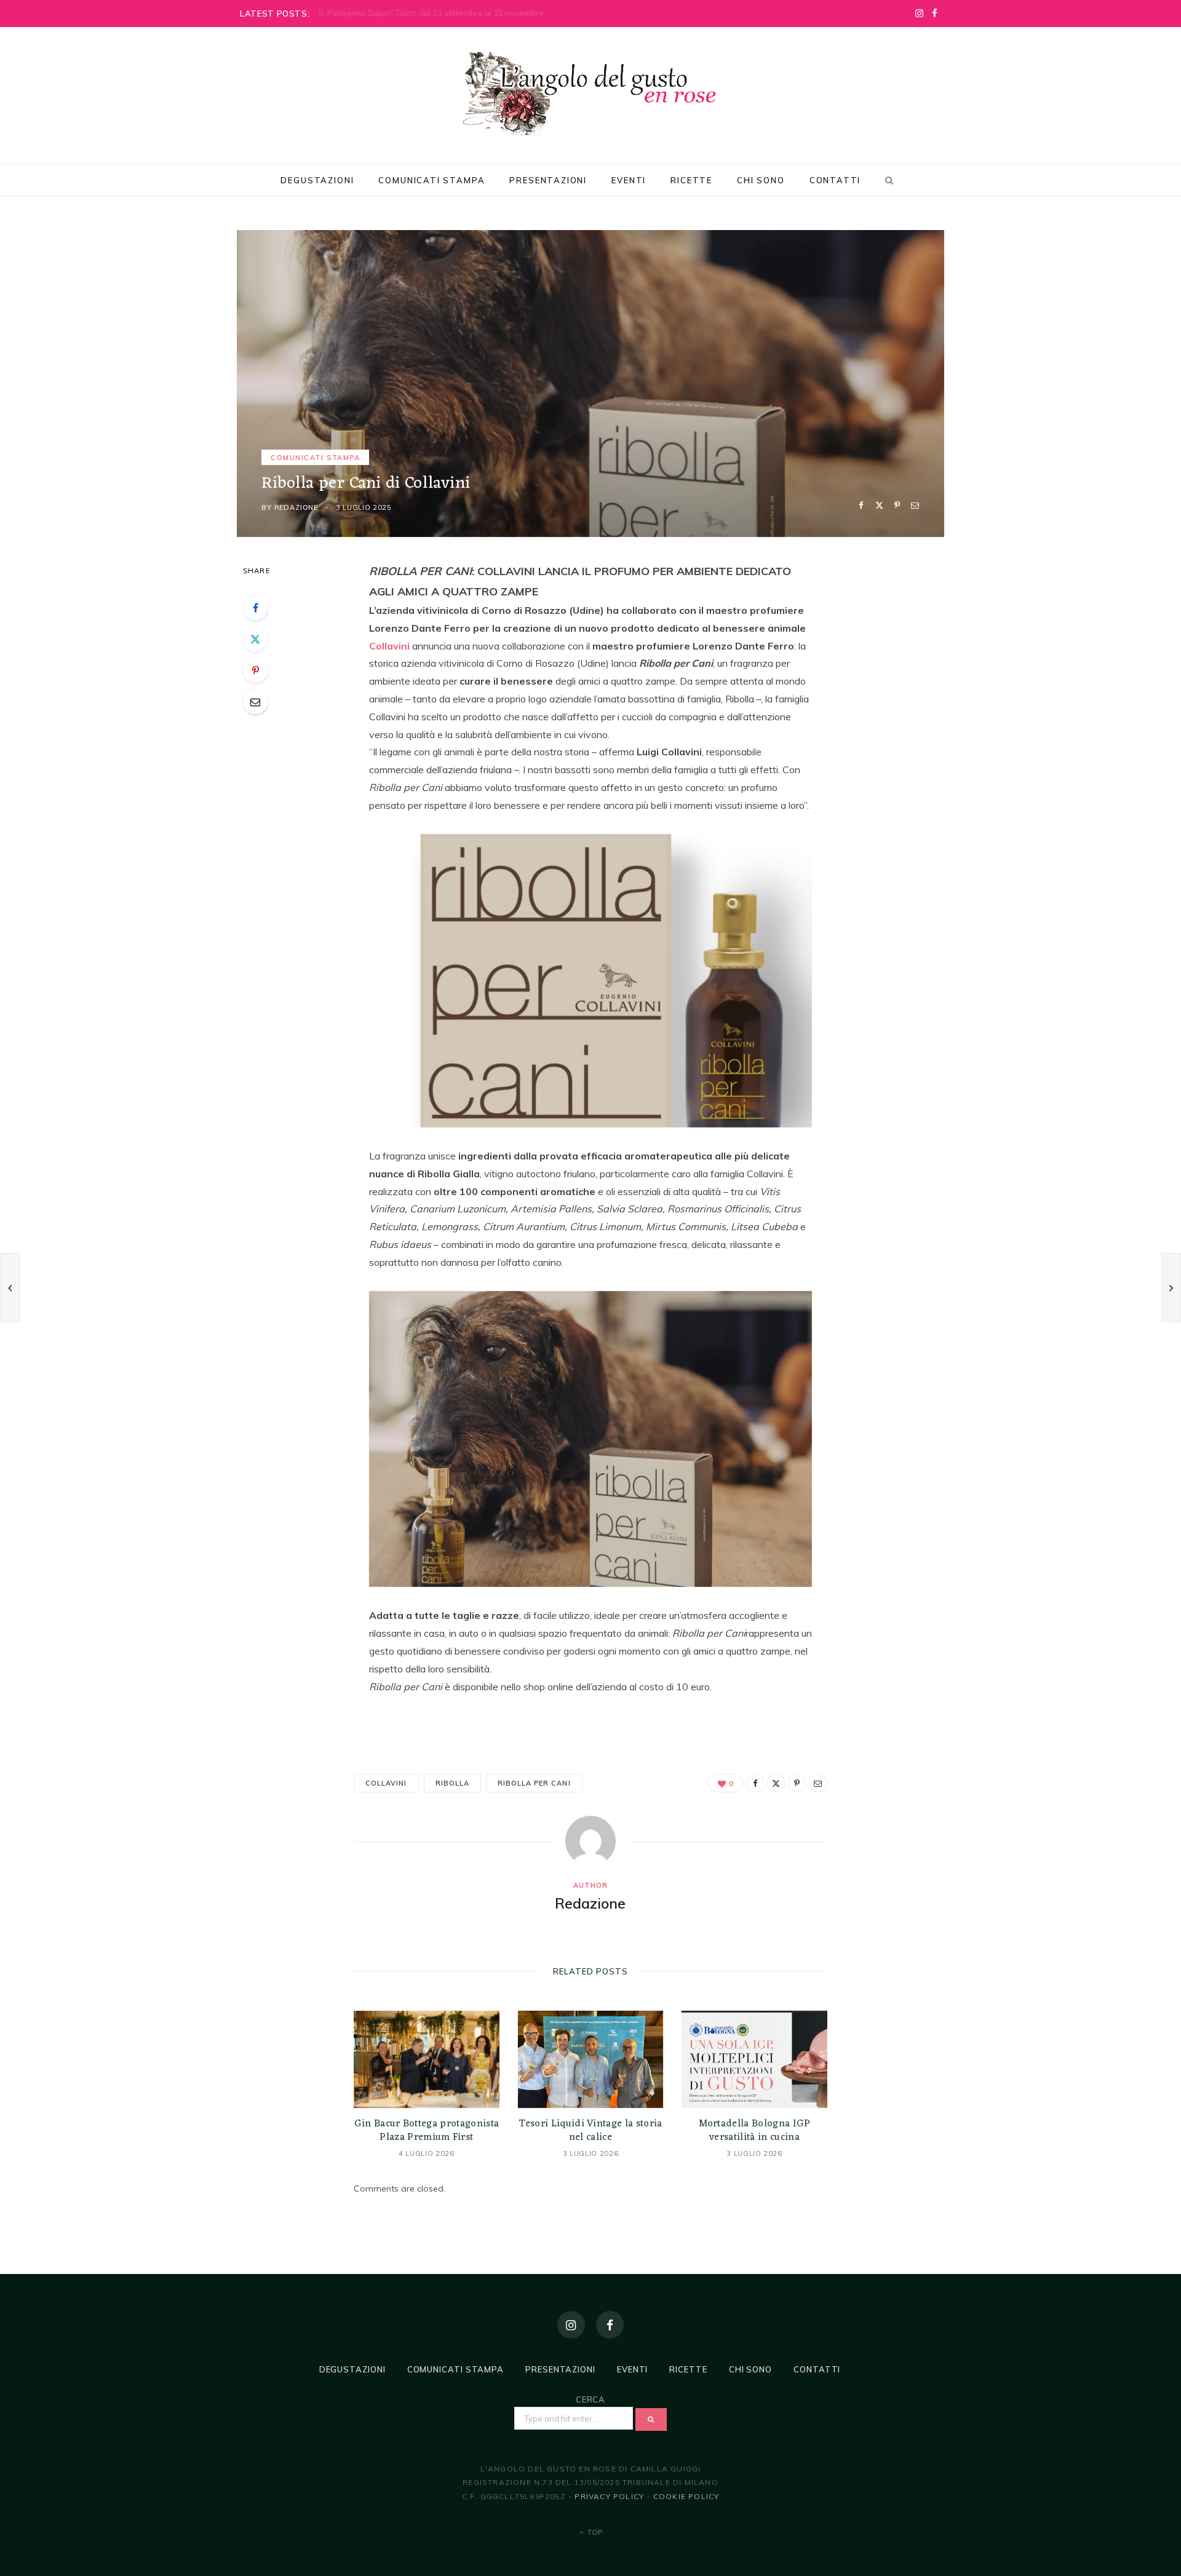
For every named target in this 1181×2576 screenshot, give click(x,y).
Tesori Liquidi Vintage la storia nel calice (590, 2131)
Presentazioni (548, 180)
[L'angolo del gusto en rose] (590, 94)
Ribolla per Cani (534, 1783)
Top (594, 2532)
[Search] (887, 180)
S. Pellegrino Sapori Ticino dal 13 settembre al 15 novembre (431, 13)
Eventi (629, 180)
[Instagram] (571, 2325)
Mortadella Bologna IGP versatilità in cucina (755, 2131)
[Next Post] (1171, 1287)
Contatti (835, 180)
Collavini (386, 1783)
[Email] (915, 505)
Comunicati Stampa (431, 180)
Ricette (691, 180)
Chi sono (761, 180)
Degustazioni (317, 180)
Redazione (296, 507)
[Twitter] (879, 505)
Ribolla (452, 1783)
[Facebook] (861, 505)
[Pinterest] (897, 505)
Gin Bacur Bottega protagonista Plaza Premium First (427, 2131)
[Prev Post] (10, 1287)
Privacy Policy (609, 2496)
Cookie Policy (686, 2496)
